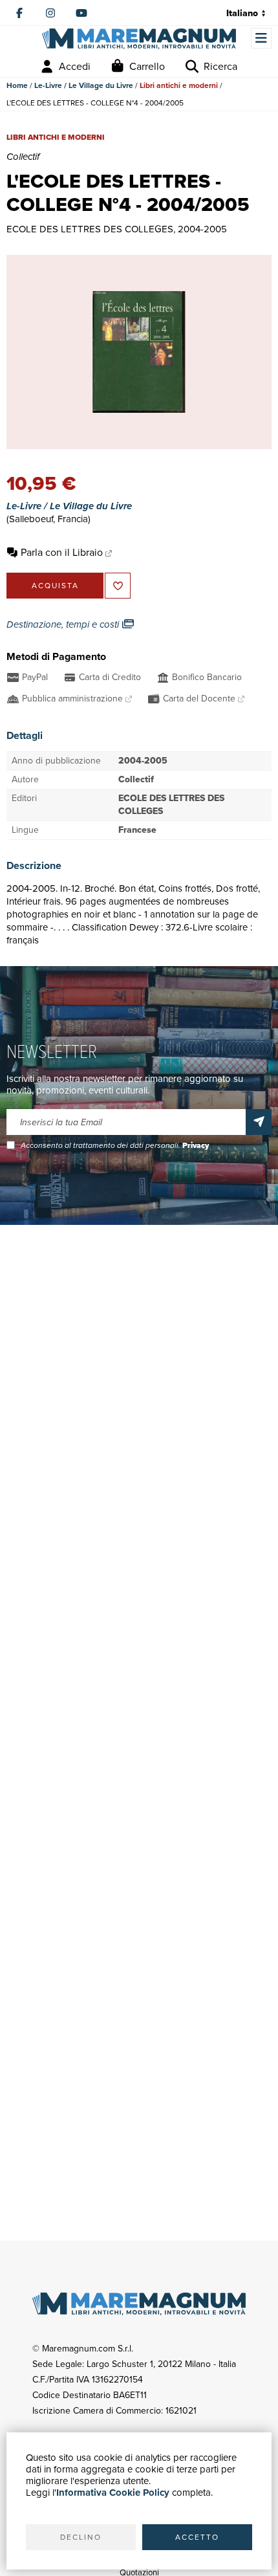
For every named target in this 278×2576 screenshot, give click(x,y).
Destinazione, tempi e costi (64, 624)
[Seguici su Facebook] (19, 13)
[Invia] (259, 1122)
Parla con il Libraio (62, 552)
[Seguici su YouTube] (81, 13)
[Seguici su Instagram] (50, 13)
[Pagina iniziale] (139, 39)
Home (17, 85)
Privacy (196, 1145)
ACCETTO (197, 2537)
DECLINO (81, 2537)
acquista (55, 586)
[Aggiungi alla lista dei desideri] (118, 586)
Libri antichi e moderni (179, 85)
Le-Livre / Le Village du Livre (84, 85)
